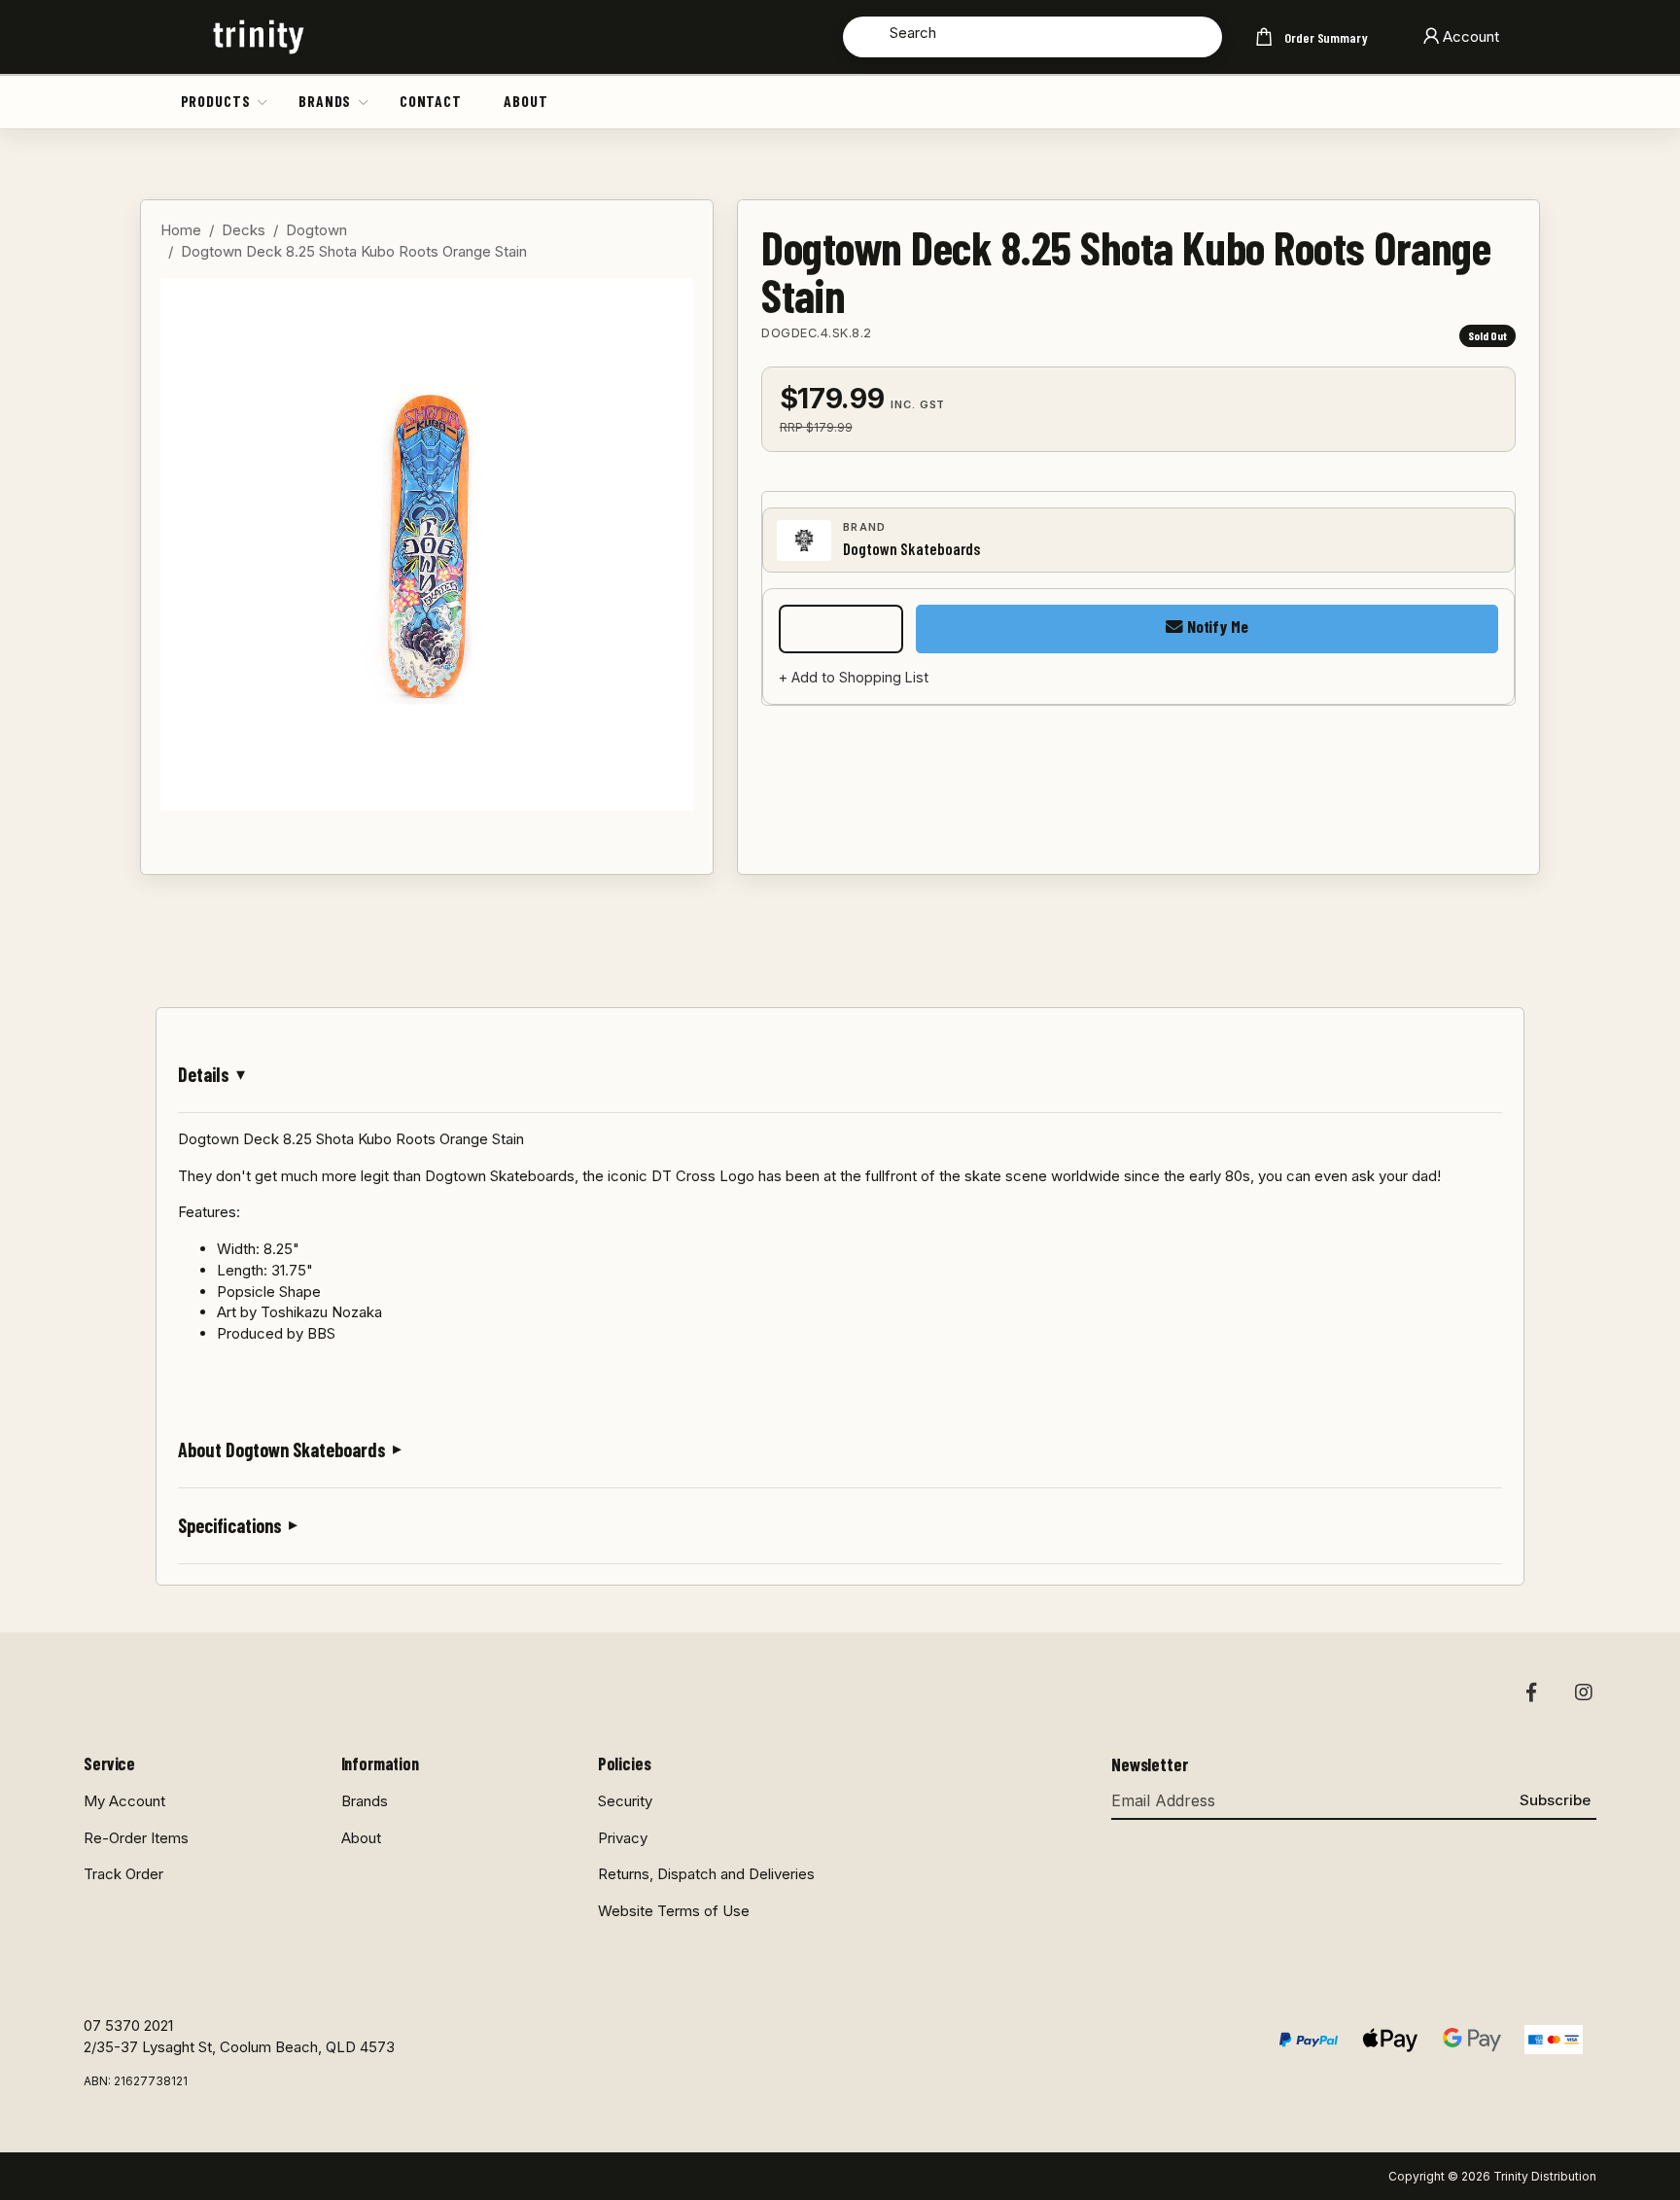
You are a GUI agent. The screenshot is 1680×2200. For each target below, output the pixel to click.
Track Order (123, 1874)
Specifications (230, 1525)
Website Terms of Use (674, 1911)
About (525, 101)
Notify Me (1215, 626)
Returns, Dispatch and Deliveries (706, 1874)
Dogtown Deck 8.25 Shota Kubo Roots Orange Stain (354, 251)
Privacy (623, 1838)
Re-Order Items (136, 1838)
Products (216, 101)
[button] (263, 101)
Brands (325, 101)
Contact (431, 101)
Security (625, 1801)
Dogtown (316, 230)
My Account (124, 1801)
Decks (244, 230)
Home (181, 230)
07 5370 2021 (128, 2025)
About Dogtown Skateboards (282, 1449)
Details (204, 1074)
